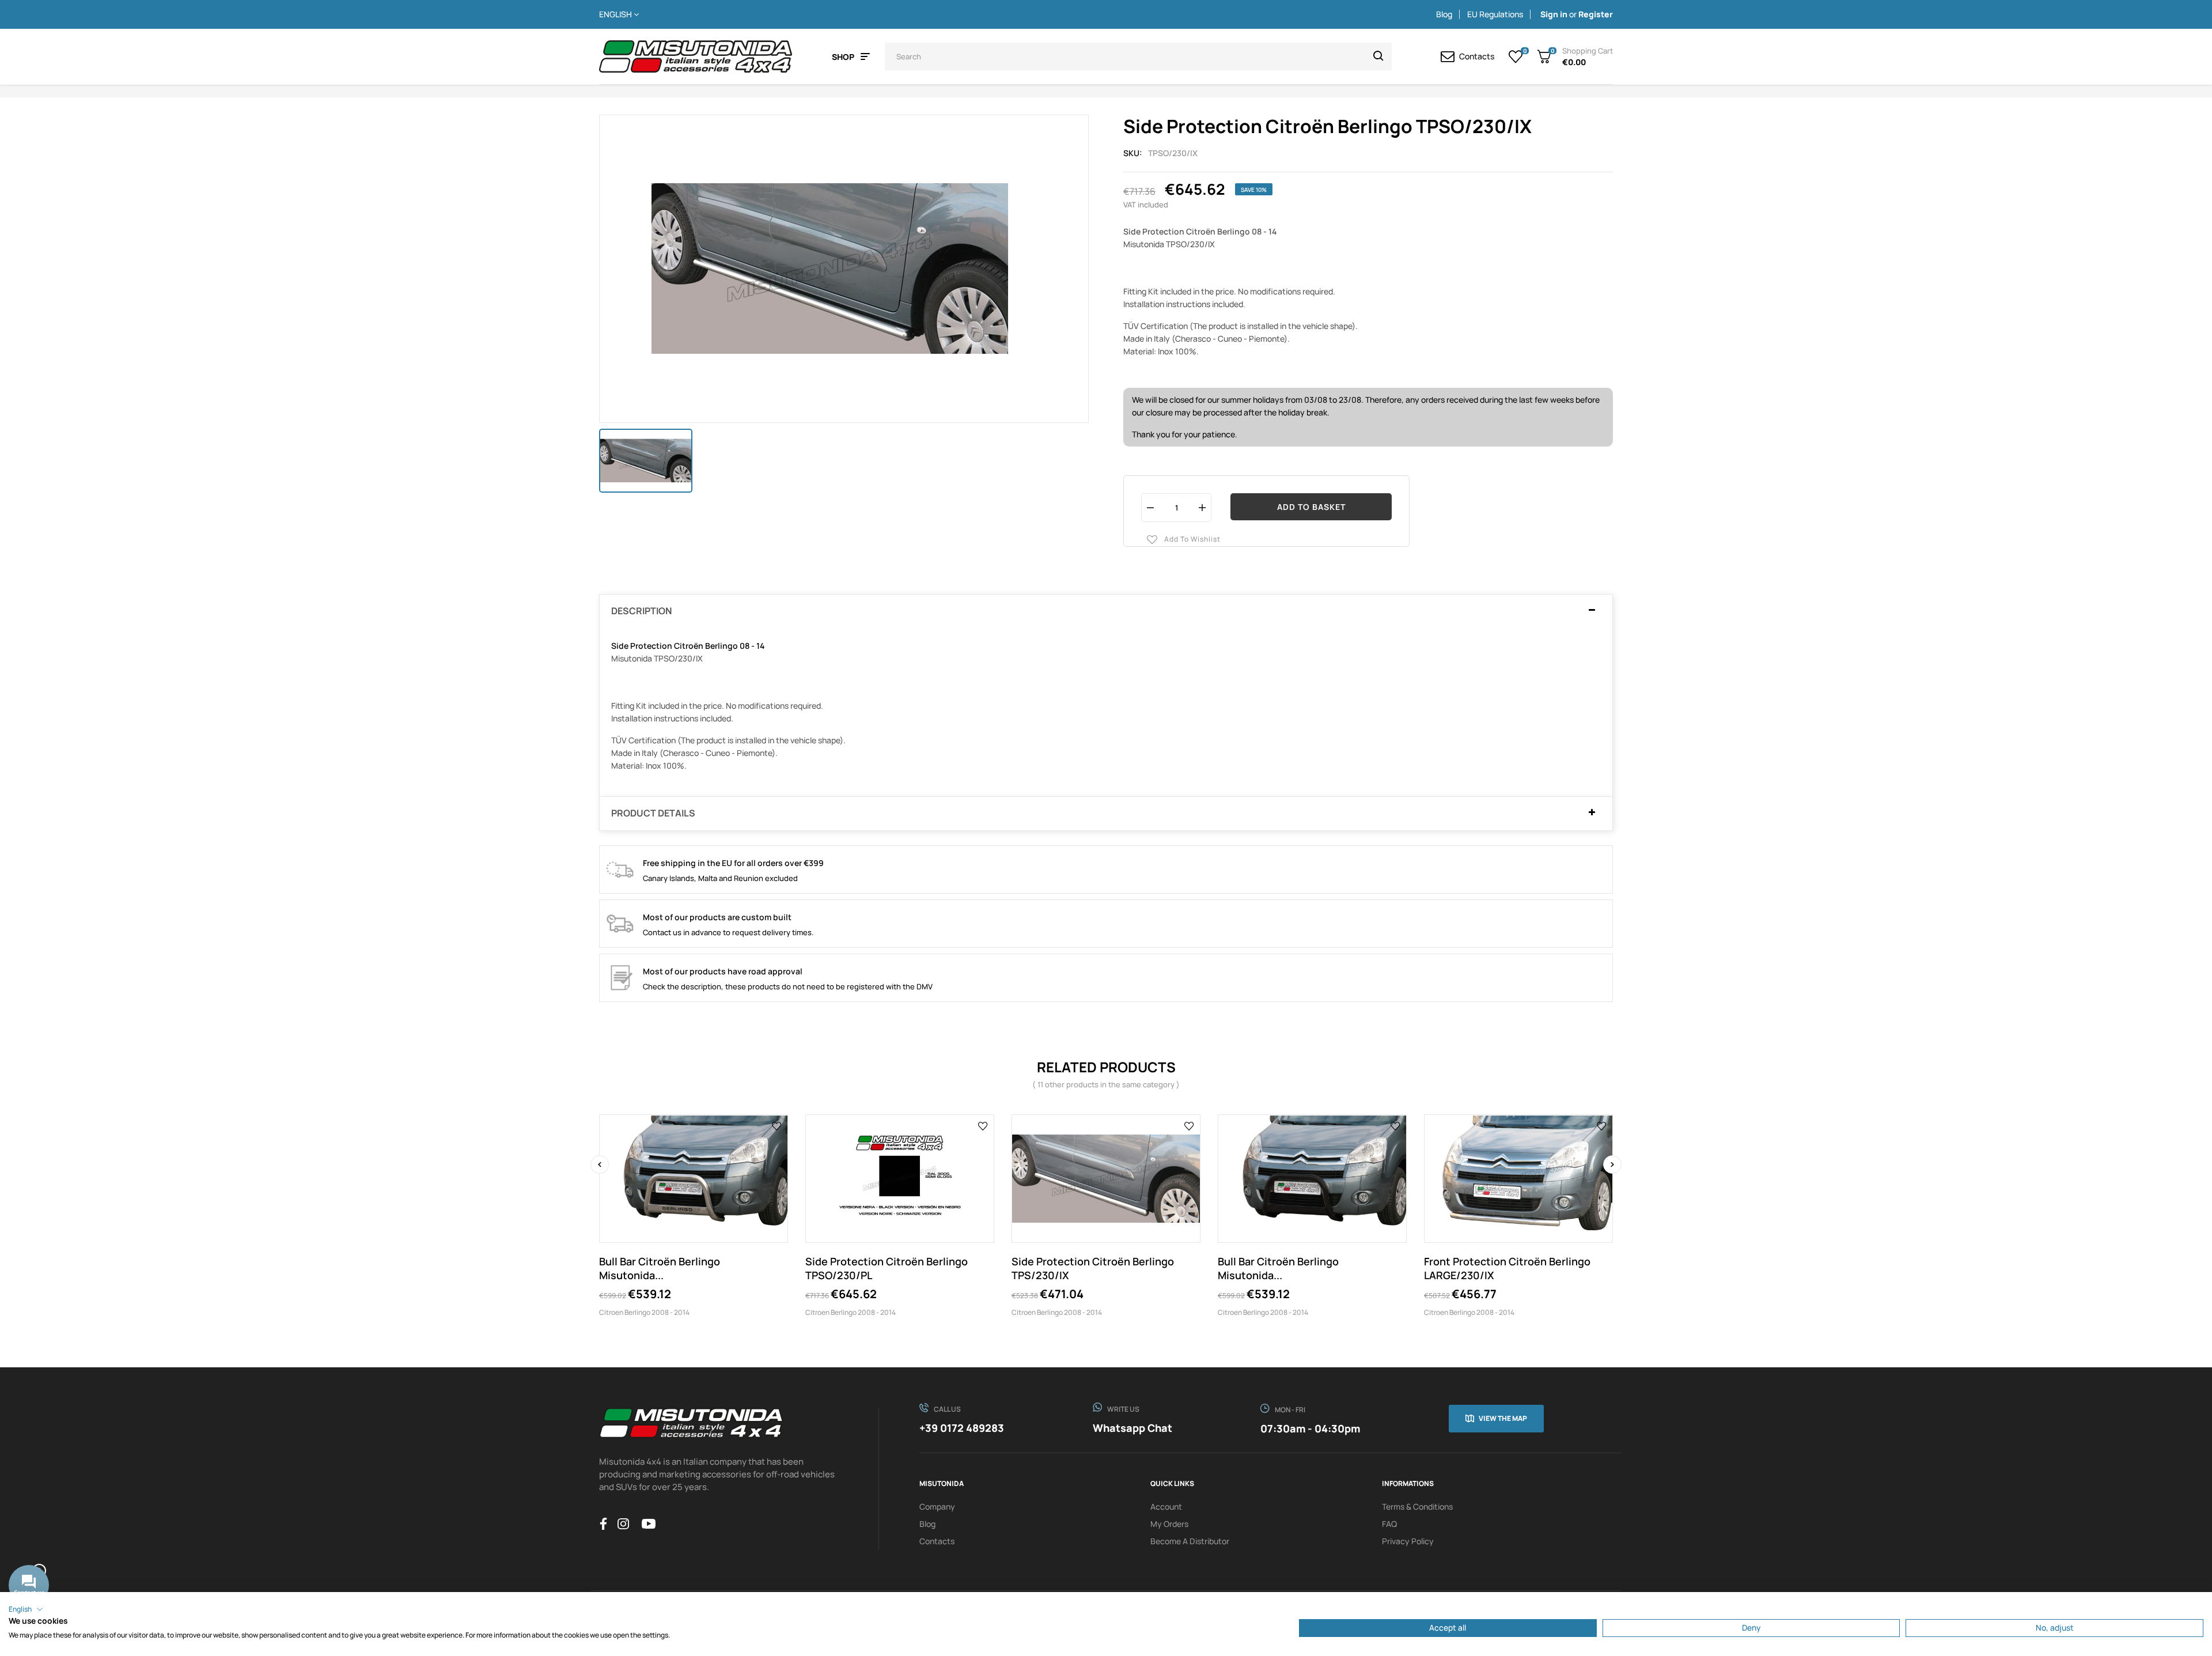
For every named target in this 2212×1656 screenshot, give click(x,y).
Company (937, 1506)
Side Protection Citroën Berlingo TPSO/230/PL (887, 1268)
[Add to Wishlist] (777, 1125)
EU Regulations (1495, 14)
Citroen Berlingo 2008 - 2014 (644, 1312)
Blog (1444, 14)
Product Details (653, 814)
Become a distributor (1190, 1541)
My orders (1169, 1524)
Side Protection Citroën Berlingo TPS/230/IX (1093, 1268)
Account (1166, 1506)
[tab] (1106, 611)
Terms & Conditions (1417, 1506)
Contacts (937, 1541)
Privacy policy (1408, 1541)
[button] (26, 1609)
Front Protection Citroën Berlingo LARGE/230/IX (1507, 1268)
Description (641, 611)
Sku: (1133, 153)
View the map (1503, 1418)
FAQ (1389, 1524)
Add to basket (1311, 507)
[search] (1378, 56)
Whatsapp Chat (1132, 1428)
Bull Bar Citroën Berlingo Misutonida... (660, 1268)
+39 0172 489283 (962, 1428)
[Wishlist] (1516, 56)
